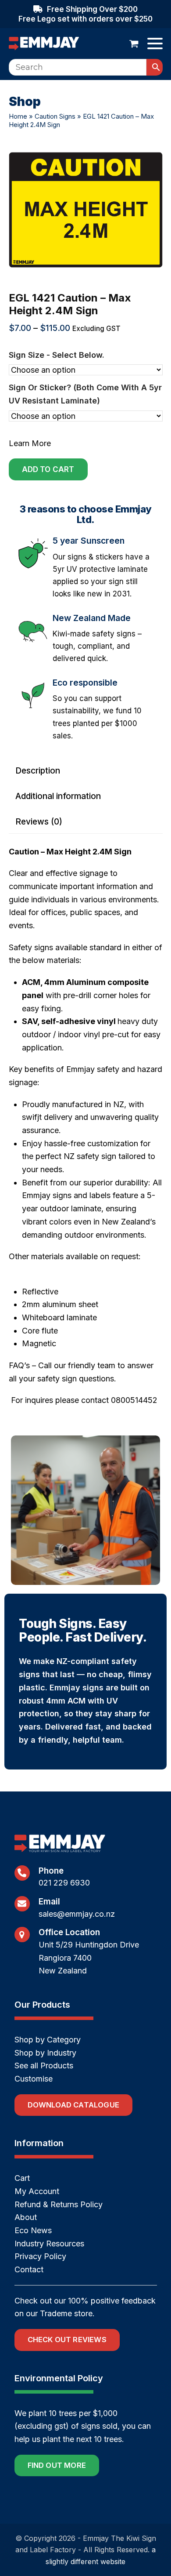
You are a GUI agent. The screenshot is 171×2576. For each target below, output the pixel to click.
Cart (22, 2178)
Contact (29, 2269)
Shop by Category (48, 2040)
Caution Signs (55, 116)
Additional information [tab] (58, 796)
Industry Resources (49, 2244)
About (26, 2217)
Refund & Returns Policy (59, 2204)
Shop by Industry (45, 2053)
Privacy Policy (40, 2256)
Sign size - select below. (57, 355)
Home (18, 116)
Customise (34, 2079)
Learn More (30, 443)
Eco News (33, 2230)
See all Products (44, 2066)
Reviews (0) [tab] (39, 822)
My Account (37, 2191)
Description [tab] (38, 771)
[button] (134, 44)
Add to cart (48, 469)
